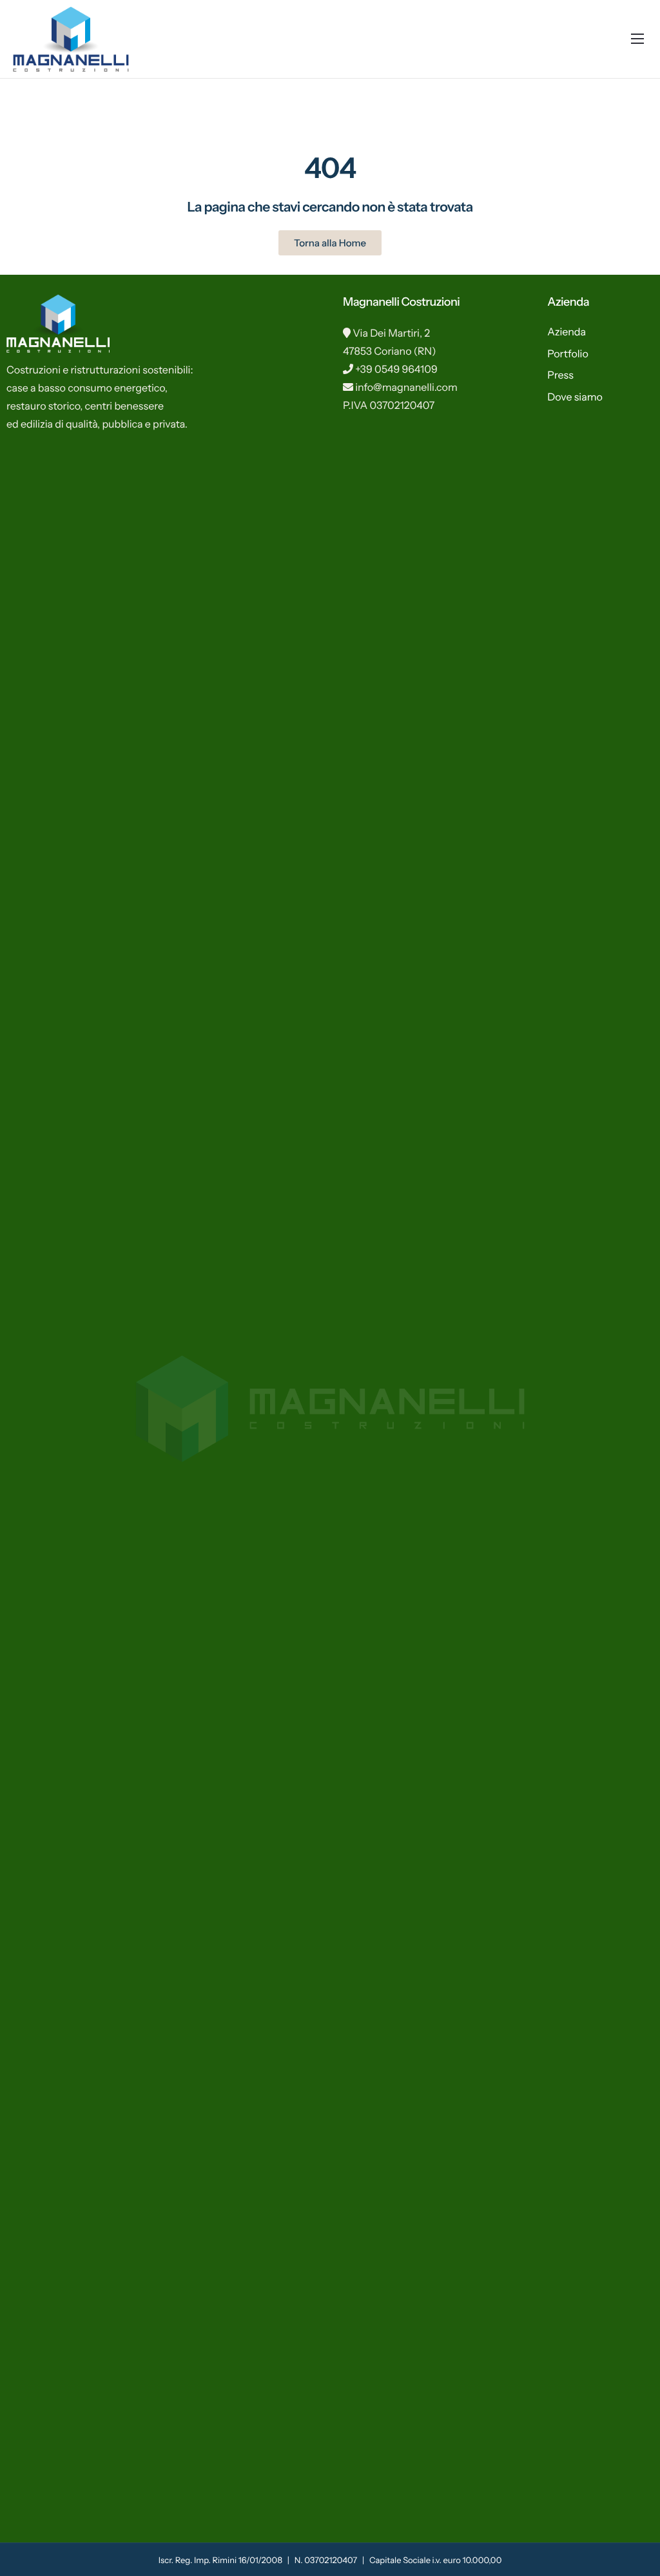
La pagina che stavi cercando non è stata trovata (330, 207)
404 (330, 168)
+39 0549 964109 (396, 369)
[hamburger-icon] (637, 39)
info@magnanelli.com (406, 387)
